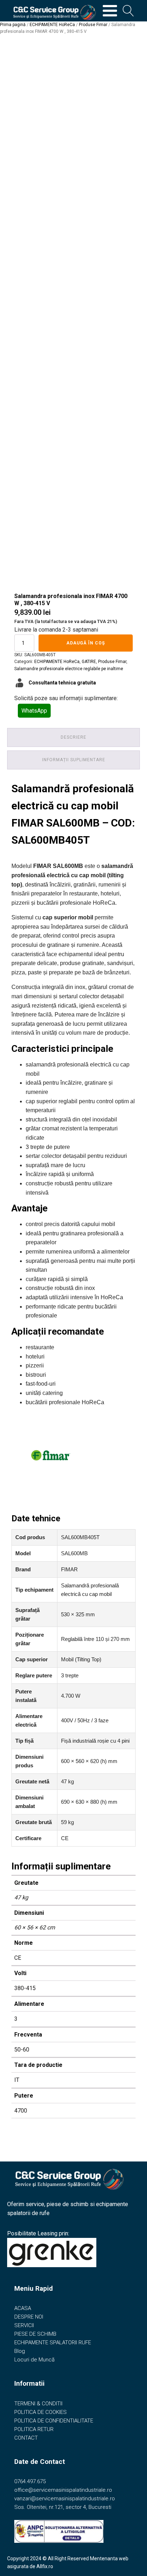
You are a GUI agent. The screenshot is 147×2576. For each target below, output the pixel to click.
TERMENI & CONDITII (38, 2404)
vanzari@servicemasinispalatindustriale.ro (65, 2499)
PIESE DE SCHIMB (35, 2334)
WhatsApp (34, 711)
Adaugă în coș (86, 643)
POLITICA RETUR (34, 2429)
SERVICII (24, 2325)
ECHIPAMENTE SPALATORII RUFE (53, 2342)
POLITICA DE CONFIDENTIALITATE (54, 2421)
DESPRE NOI (29, 2317)
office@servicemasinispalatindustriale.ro (63, 2490)
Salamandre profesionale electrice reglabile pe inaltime (69, 669)
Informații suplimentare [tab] (74, 760)
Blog (20, 2351)
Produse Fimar (93, 25)
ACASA (23, 2308)
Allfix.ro (45, 2566)
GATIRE (89, 662)
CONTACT (26, 2438)
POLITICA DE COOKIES (40, 2412)
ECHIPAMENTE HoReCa (52, 25)
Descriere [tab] (73, 737)
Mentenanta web (109, 2559)
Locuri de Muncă (34, 2360)
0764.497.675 (30, 2481)
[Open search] (128, 11)
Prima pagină (13, 25)
